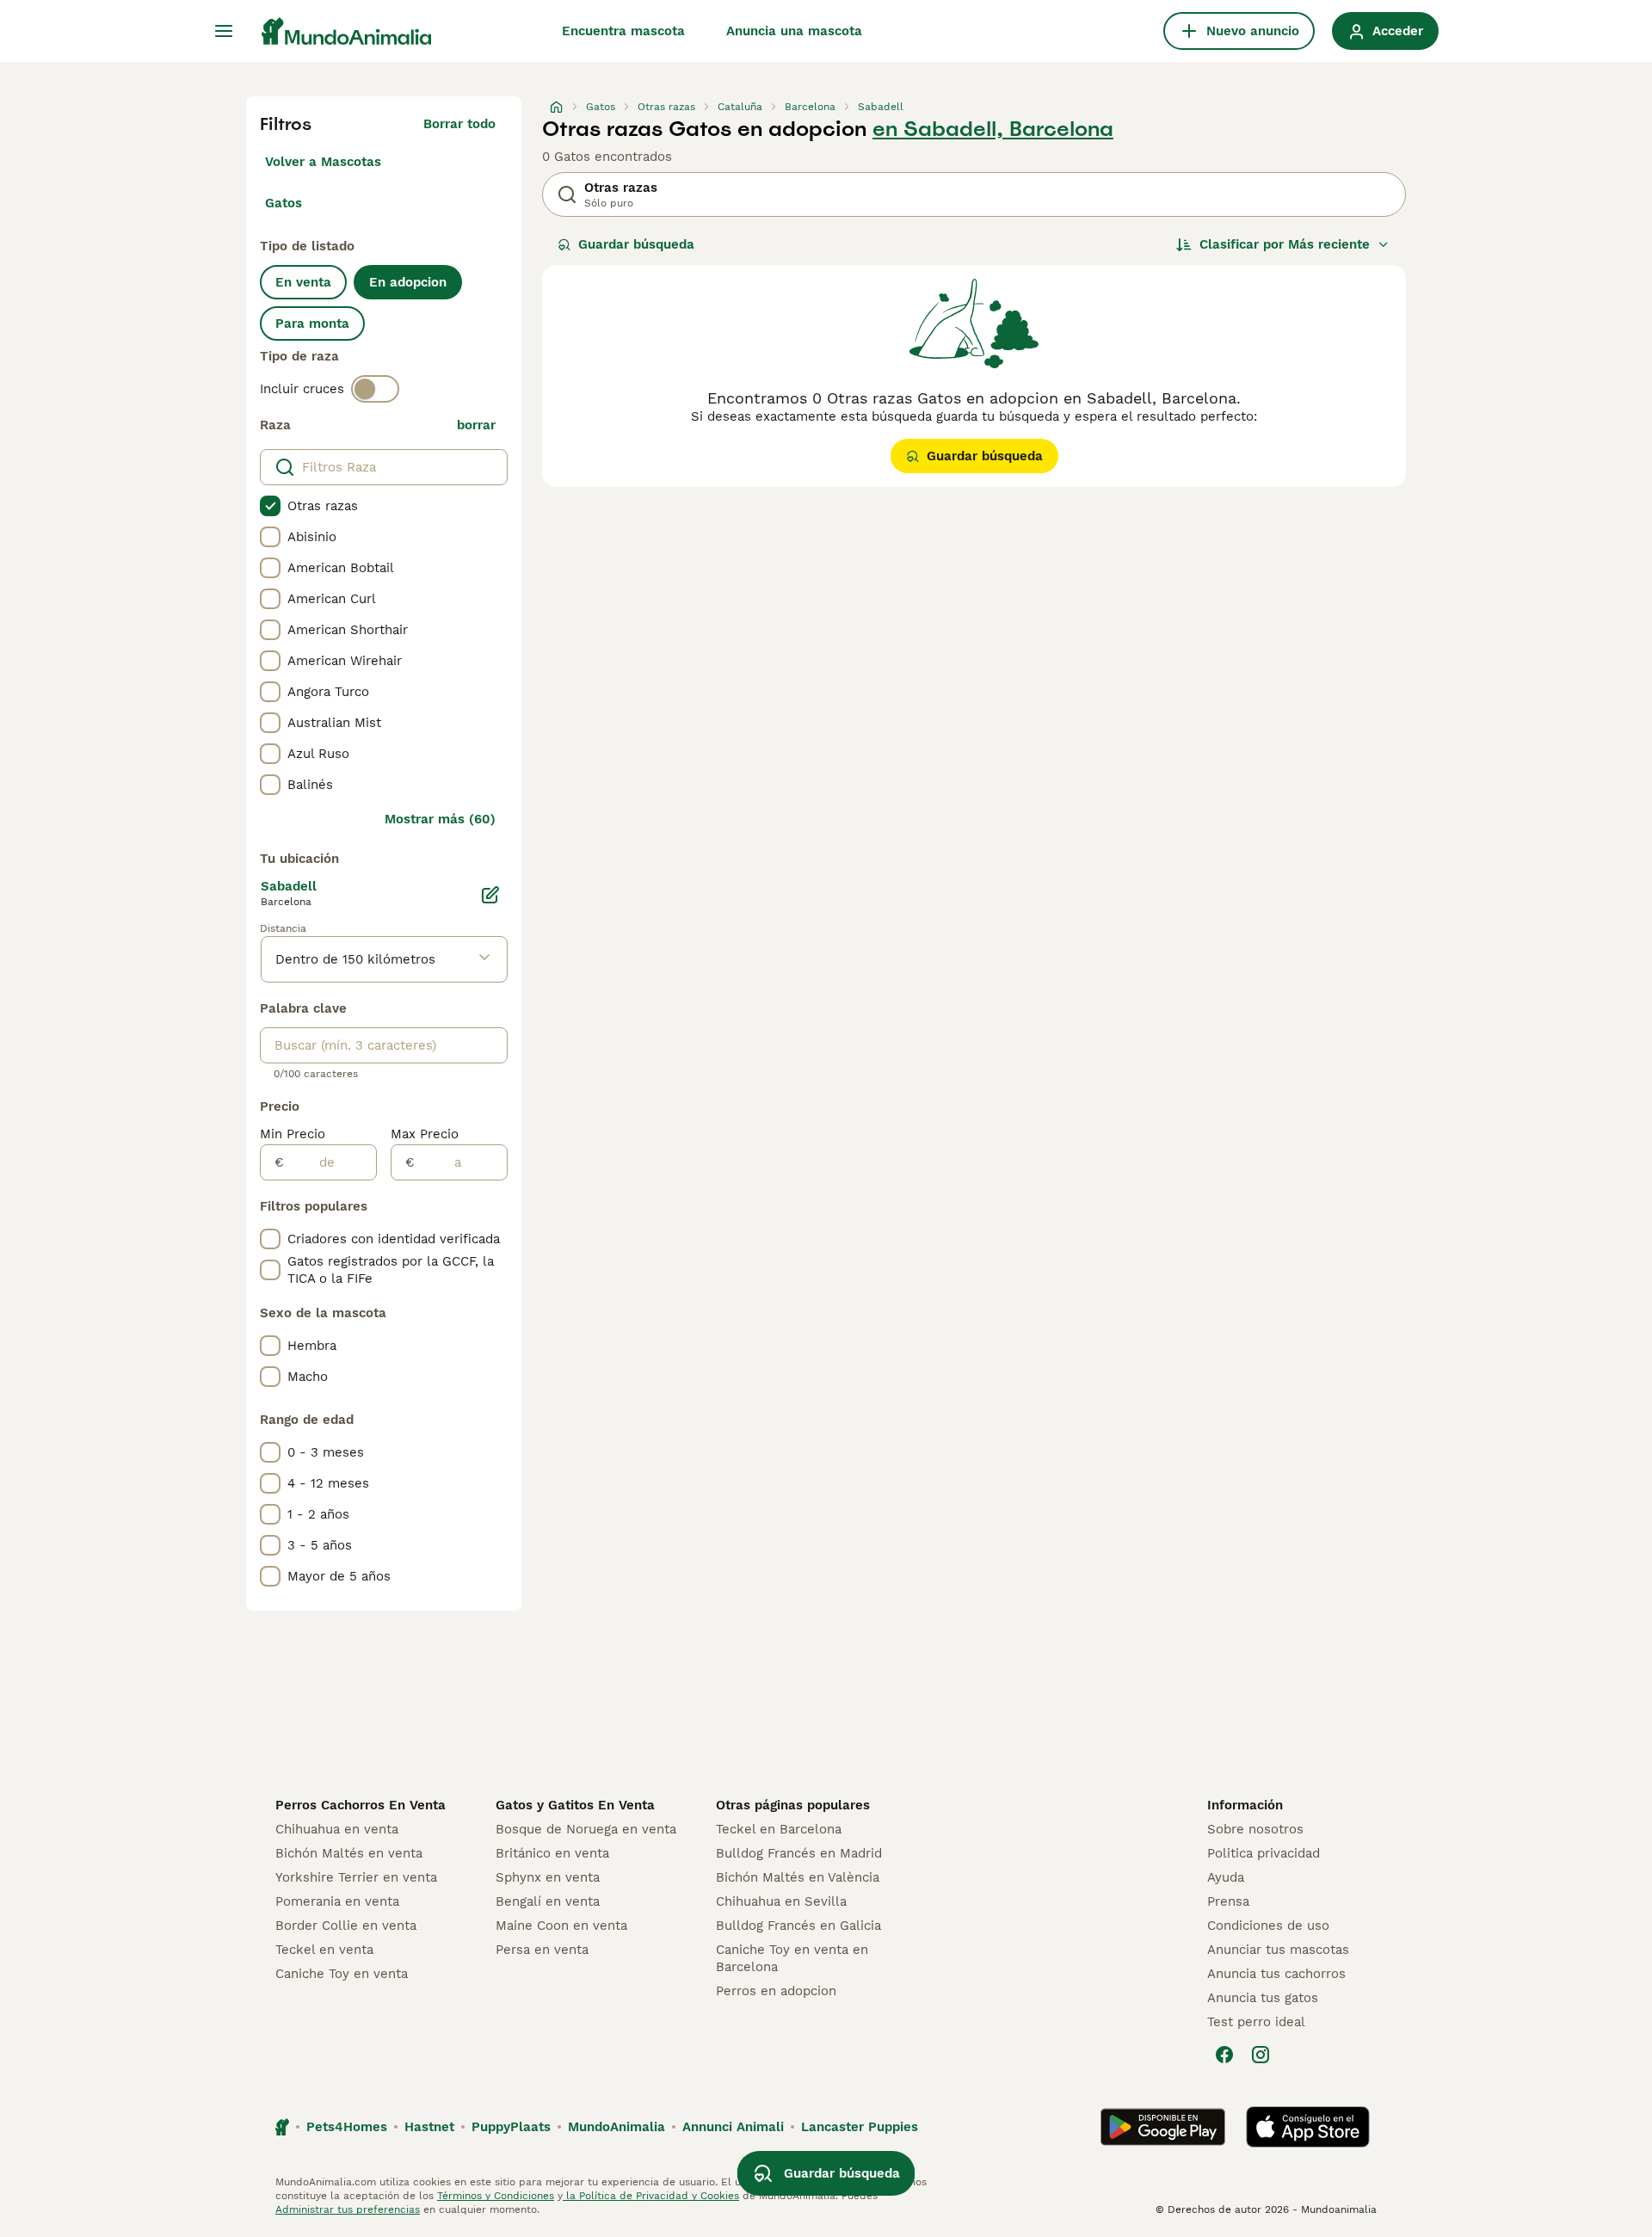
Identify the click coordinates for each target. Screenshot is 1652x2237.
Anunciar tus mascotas (1278, 1950)
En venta (303, 282)
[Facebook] (1224, 2055)
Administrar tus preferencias (348, 2209)
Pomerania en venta (337, 1901)
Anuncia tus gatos (1263, 1998)
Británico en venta (552, 1853)
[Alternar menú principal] (224, 31)
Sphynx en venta (548, 1877)
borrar (476, 425)
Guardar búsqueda (636, 244)
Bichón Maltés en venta (349, 1853)
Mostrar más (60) (440, 819)
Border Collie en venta (346, 1926)
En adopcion (408, 282)
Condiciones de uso (1268, 1926)
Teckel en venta (324, 1950)
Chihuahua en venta (337, 1829)
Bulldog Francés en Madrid (799, 1853)
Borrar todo (459, 124)
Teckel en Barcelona (779, 1829)
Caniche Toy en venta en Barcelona (792, 1958)
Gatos (284, 203)
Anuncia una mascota (794, 31)
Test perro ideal (1256, 2022)
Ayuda (1226, 1877)
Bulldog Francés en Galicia (798, 1926)
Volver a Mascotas (323, 162)
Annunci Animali (733, 2127)
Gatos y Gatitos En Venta (575, 1805)
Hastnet (429, 2127)
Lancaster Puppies (860, 2127)
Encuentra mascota (623, 31)
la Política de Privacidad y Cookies (651, 2196)
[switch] (375, 389)
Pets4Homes (347, 2127)
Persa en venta (542, 1950)
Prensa (1228, 1901)
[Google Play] (1163, 2127)
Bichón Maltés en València (798, 1877)
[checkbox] (270, 506)
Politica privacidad (1264, 1853)
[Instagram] (1261, 2055)
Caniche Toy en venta (342, 1974)
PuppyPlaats (511, 2127)
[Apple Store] (1308, 2127)
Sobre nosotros (1255, 1829)
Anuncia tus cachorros (1276, 1974)
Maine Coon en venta (561, 1926)
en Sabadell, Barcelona (993, 129)
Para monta (312, 324)
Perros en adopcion (776, 1991)
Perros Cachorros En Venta (361, 1805)
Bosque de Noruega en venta (586, 1829)
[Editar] (490, 895)
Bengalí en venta (548, 1901)
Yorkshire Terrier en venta (356, 1877)
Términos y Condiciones (496, 2196)
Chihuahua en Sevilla (781, 1901)
